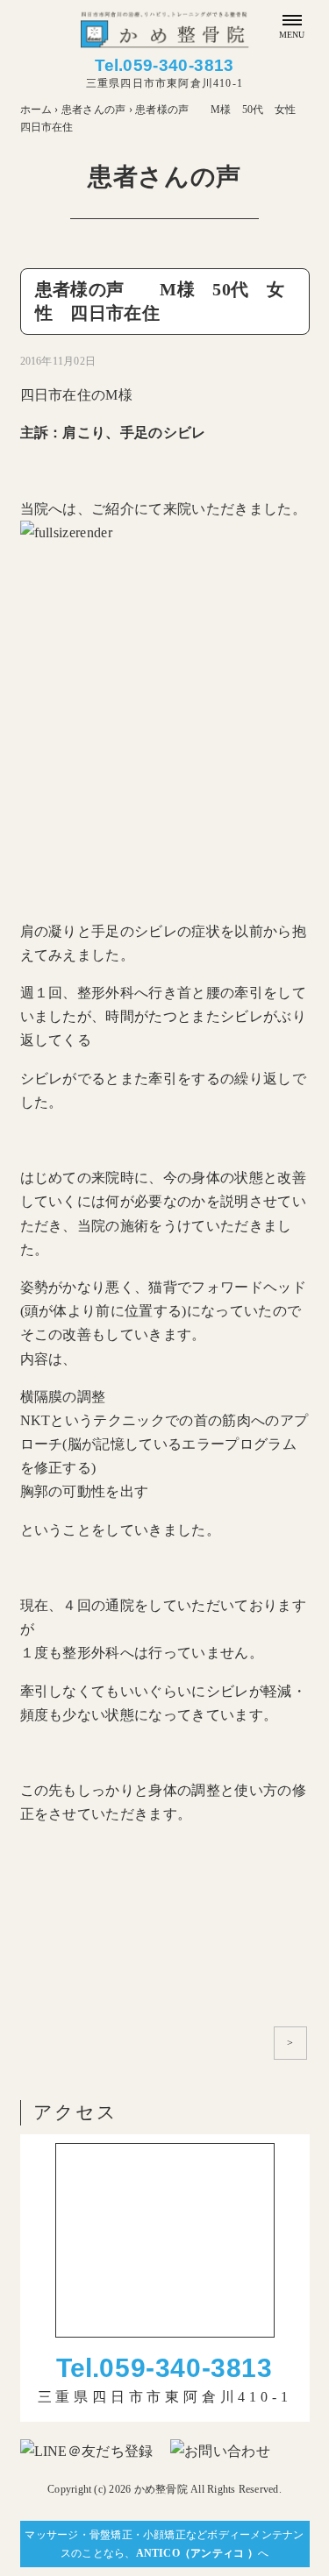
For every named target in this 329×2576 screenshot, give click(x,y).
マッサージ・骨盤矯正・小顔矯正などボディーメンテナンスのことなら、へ (164, 2544)
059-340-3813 (179, 65)
